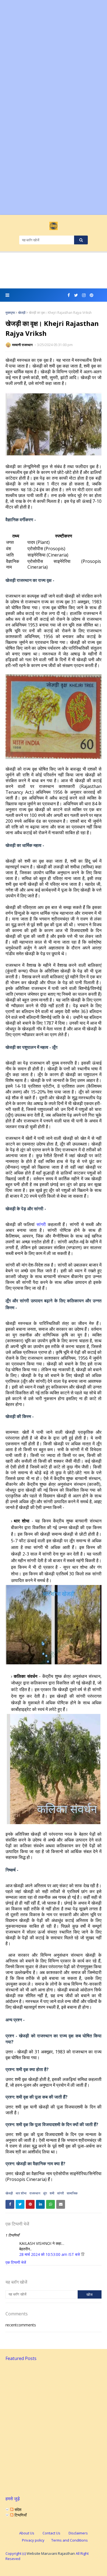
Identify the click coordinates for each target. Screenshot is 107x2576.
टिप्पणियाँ (20, 2515)
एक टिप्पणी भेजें (16, 2262)
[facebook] (69, 295)
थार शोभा (21, 2193)
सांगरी (41, 1224)
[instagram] (84, 295)
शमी (52, 2193)
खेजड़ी (22, 313)
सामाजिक (72, 2193)
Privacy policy (33, 2540)
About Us (27, 2533)
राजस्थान (35, 2193)
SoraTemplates (53, 2568)
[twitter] (76, 295)
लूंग (45, 2193)
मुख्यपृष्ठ (10, 313)
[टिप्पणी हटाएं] (83, 2254)
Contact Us (51, 2533)
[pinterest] (91, 295)
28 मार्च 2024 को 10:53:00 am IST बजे (50, 2254)
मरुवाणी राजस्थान (23, 345)
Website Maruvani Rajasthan (51, 2553)
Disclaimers (78, 2533)
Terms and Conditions (70, 2540)
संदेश (17, 2509)
